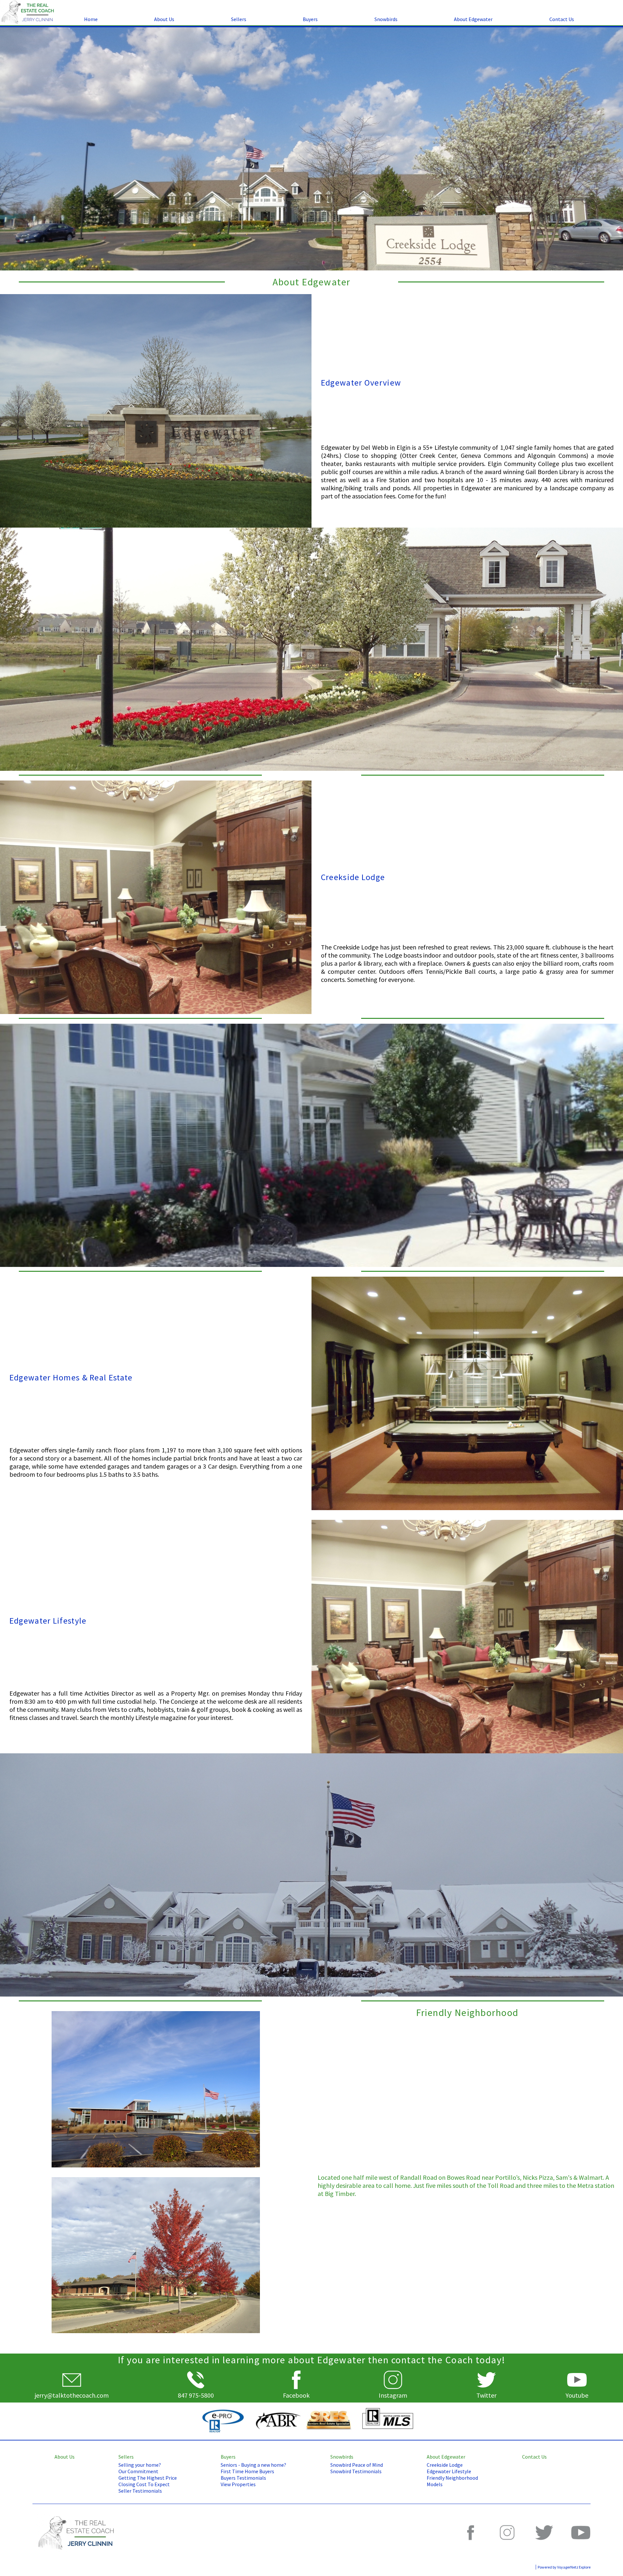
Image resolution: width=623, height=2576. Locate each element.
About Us (164, 19)
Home (91, 19)
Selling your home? (140, 2465)
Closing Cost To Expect (144, 2484)
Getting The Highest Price (148, 2478)
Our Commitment (138, 2471)
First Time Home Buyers (247, 2471)
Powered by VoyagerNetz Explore (564, 2567)
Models (435, 2484)
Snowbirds (386, 19)
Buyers (310, 19)
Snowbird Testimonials (356, 2471)
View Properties (238, 2484)
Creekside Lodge (445, 2465)
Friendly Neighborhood (452, 2478)
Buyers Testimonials (243, 2478)
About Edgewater (473, 19)
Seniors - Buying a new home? (253, 2465)
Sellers (239, 19)
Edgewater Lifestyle (449, 2471)
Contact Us (562, 19)
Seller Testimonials (140, 2491)
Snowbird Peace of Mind (357, 2465)
